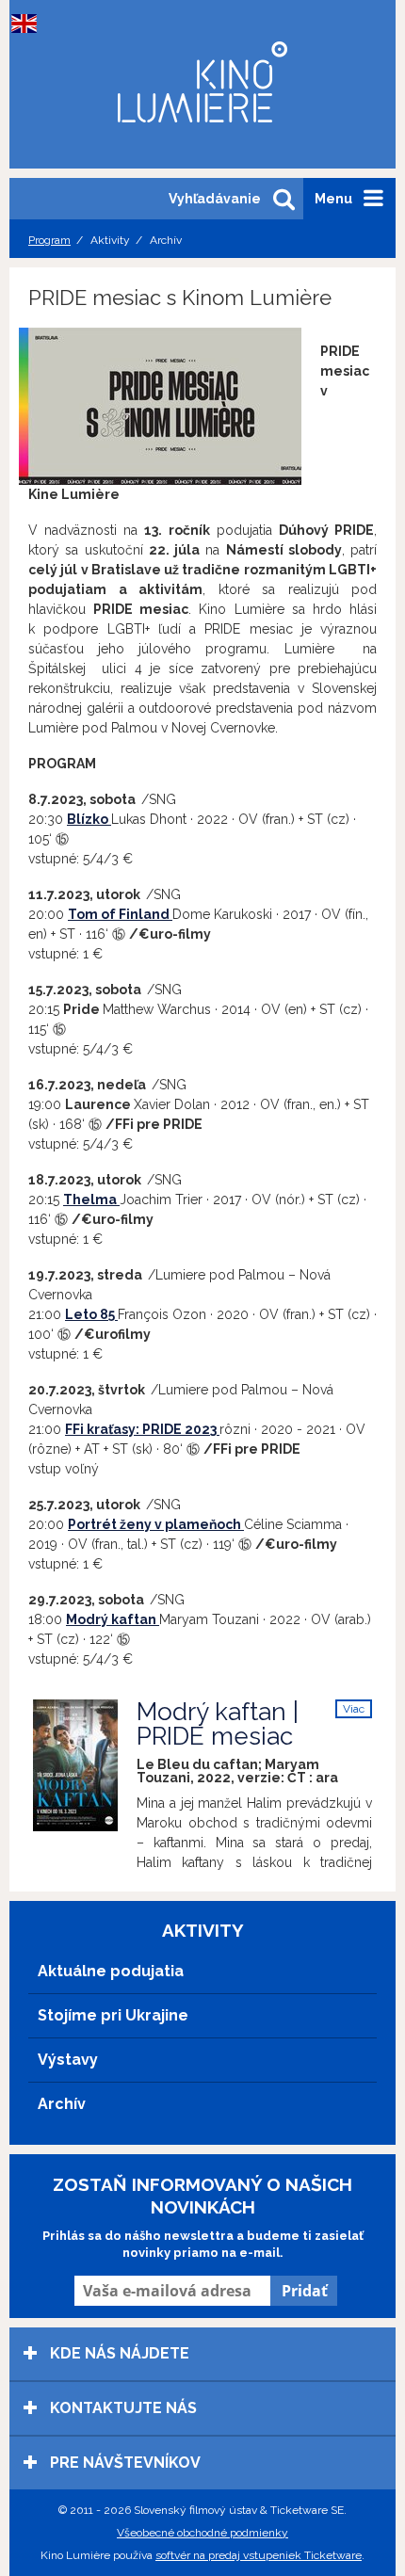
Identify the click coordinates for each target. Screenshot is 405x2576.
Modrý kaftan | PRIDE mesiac (218, 1724)
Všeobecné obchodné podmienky (202, 2533)
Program (49, 240)
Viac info (354, 1710)
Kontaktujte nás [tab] (121, 2408)
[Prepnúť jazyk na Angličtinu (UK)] (28, 24)
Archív (62, 2104)
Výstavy (68, 2060)
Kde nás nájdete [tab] (118, 2353)
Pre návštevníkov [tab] (123, 2463)
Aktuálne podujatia (111, 1971)
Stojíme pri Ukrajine (113, 2015)
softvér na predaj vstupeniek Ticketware (259, 2555)
